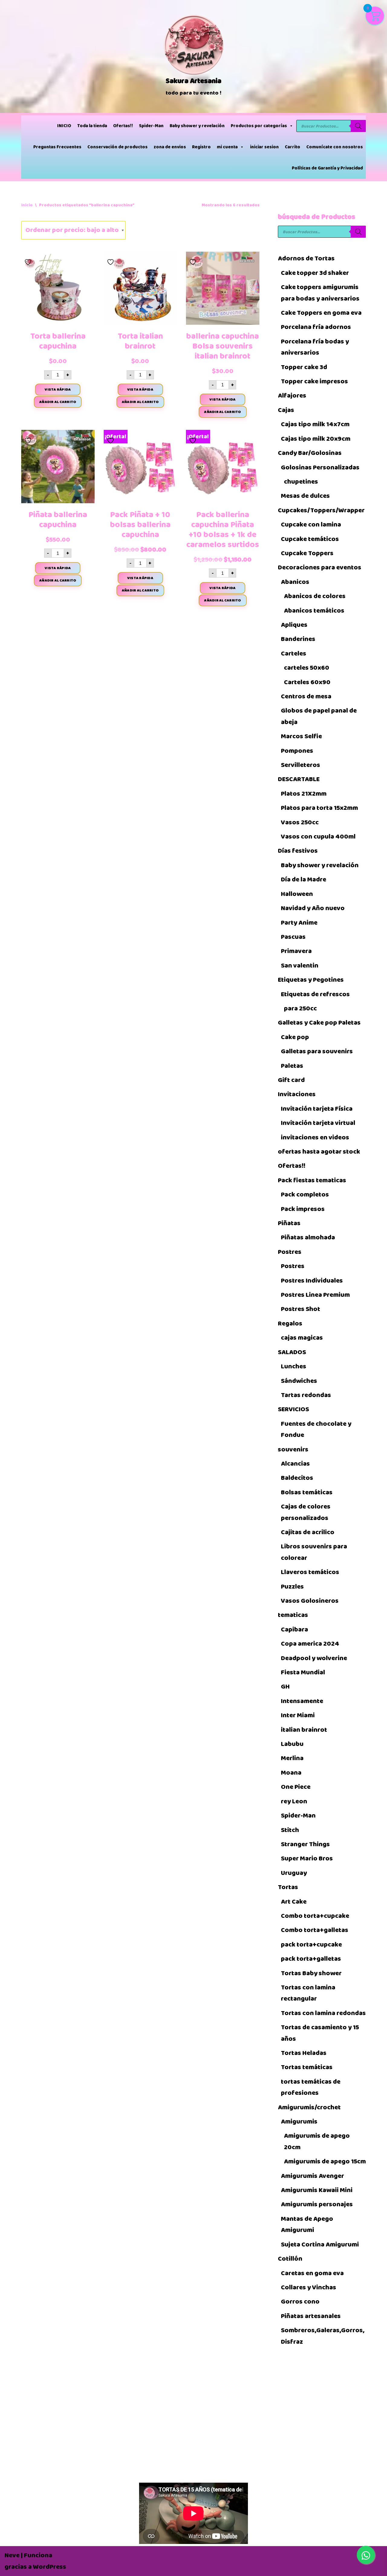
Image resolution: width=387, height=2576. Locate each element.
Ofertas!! (123, 126)
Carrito (293, 147)
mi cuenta (227, 147)
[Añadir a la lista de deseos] (29, 260)
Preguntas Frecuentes (57, 147)
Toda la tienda (92, 126)
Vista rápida (58, 389)
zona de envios (170, 147)
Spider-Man (151, 126)
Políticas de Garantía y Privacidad (327, 168)
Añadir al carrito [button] (58, 402)
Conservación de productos (117, 147)
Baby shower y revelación (197, 126)
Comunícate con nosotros (335, 147)
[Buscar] (358, 126)
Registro (201, 147)
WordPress (50, 2567)
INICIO (64, 126)
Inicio (27, 205)
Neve (12, 2555)
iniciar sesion (264, 147)
